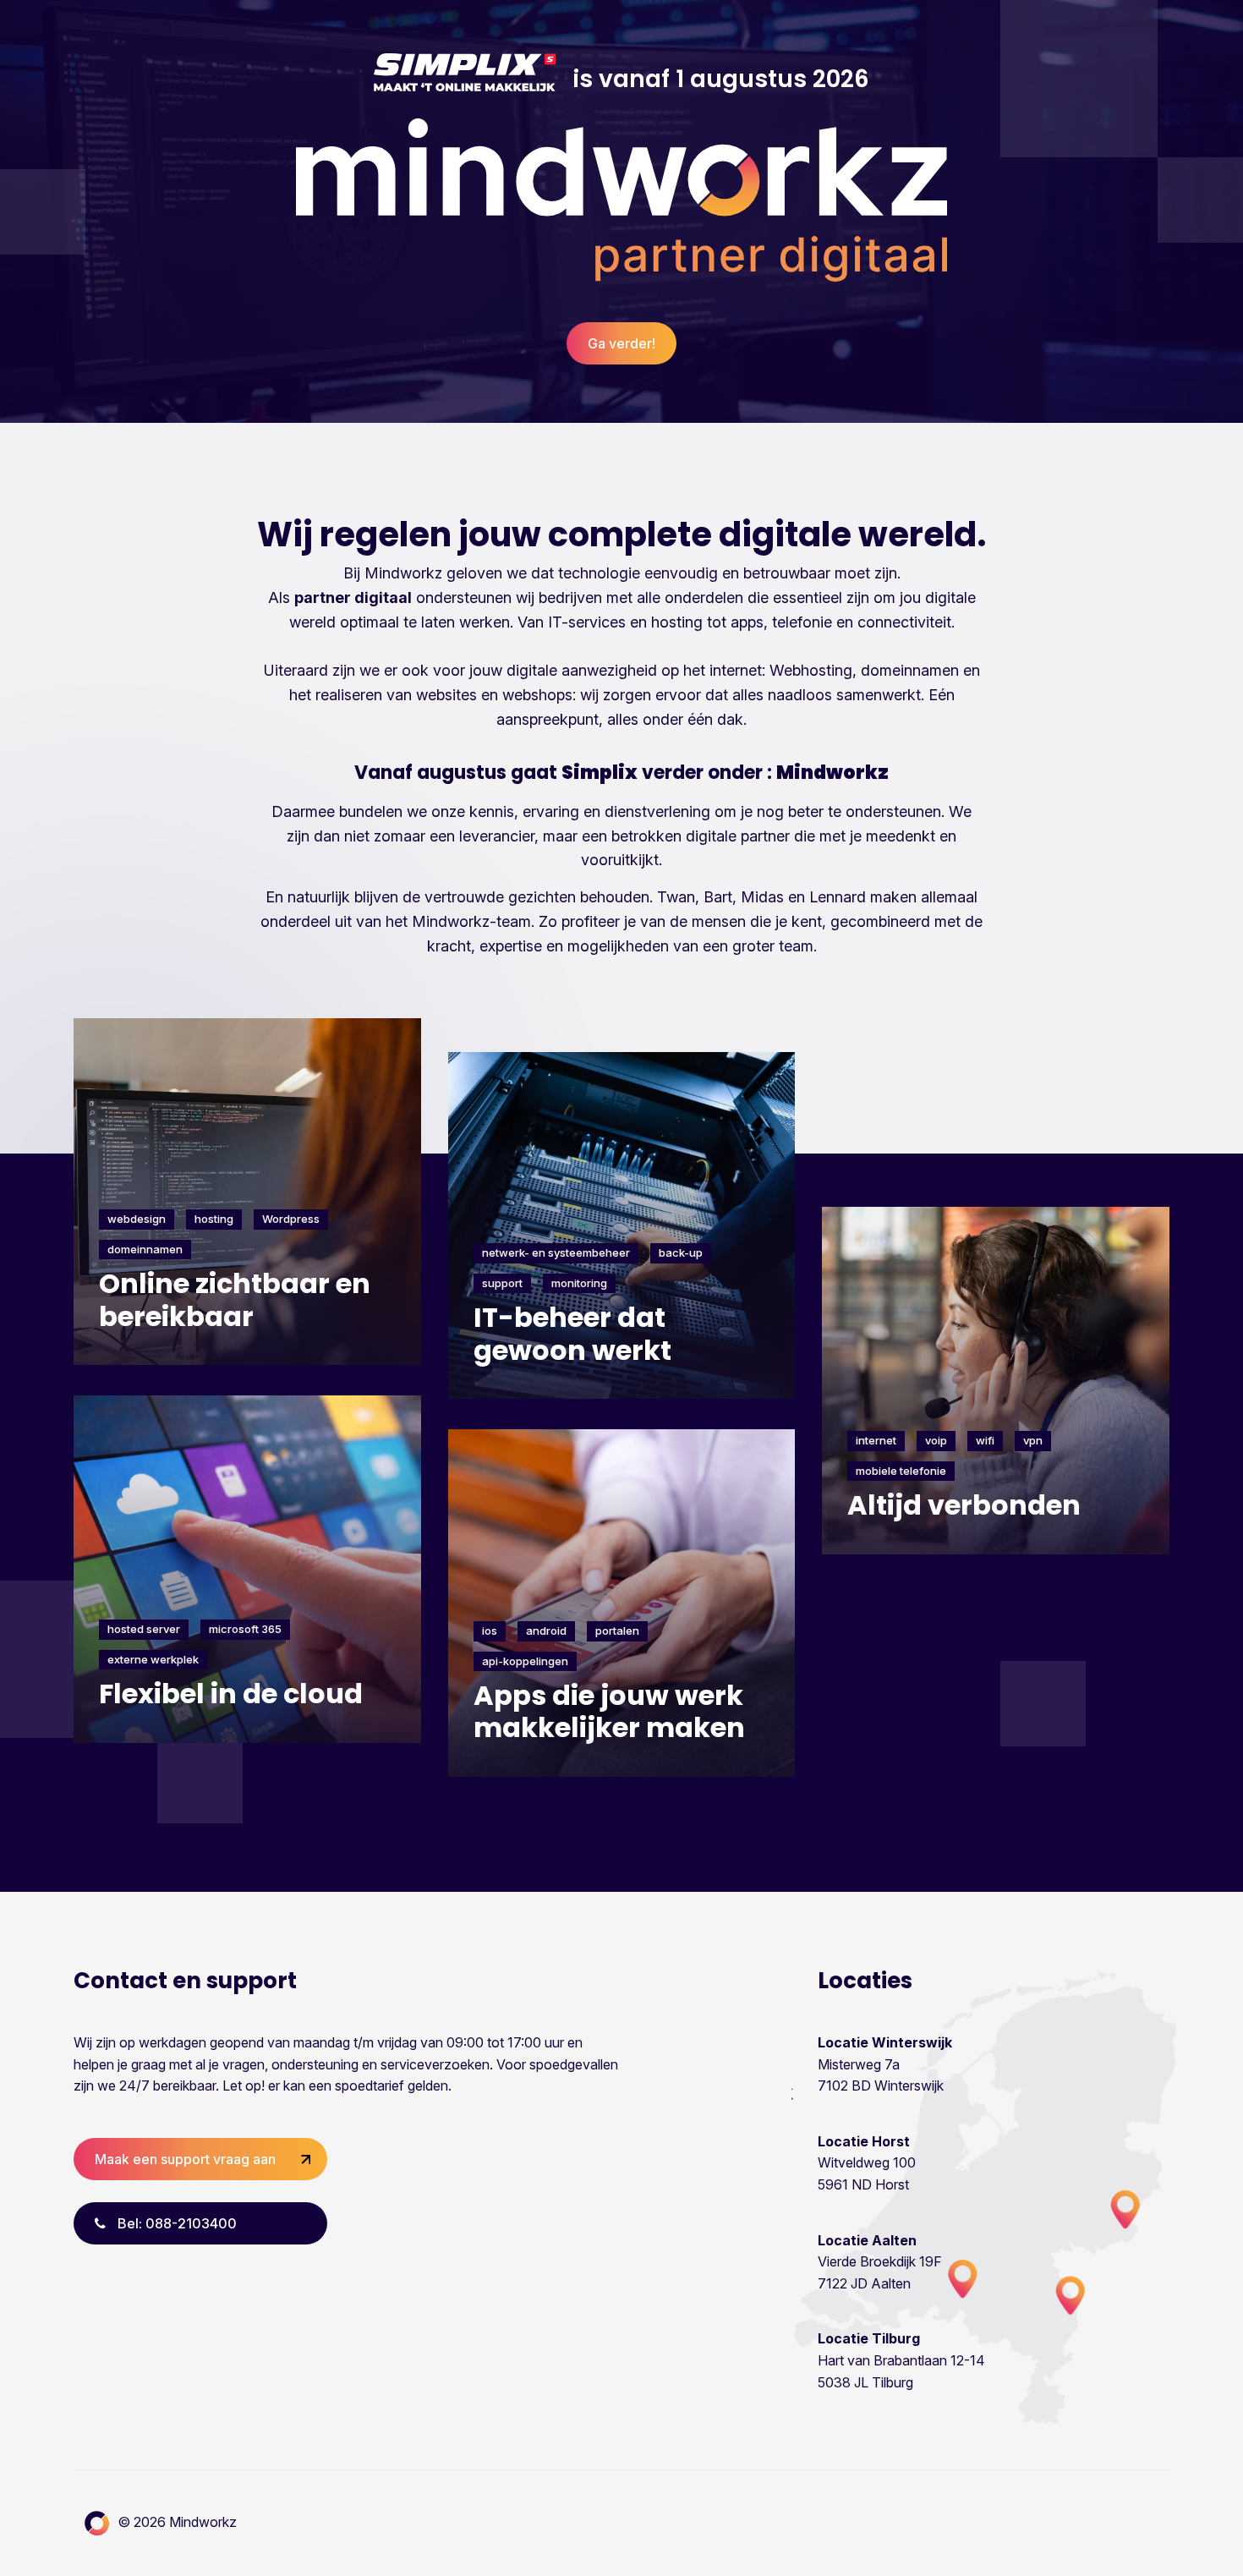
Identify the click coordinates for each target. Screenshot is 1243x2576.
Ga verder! (621, 343)
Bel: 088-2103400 (175, 2223)
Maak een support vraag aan (185, 2159)
